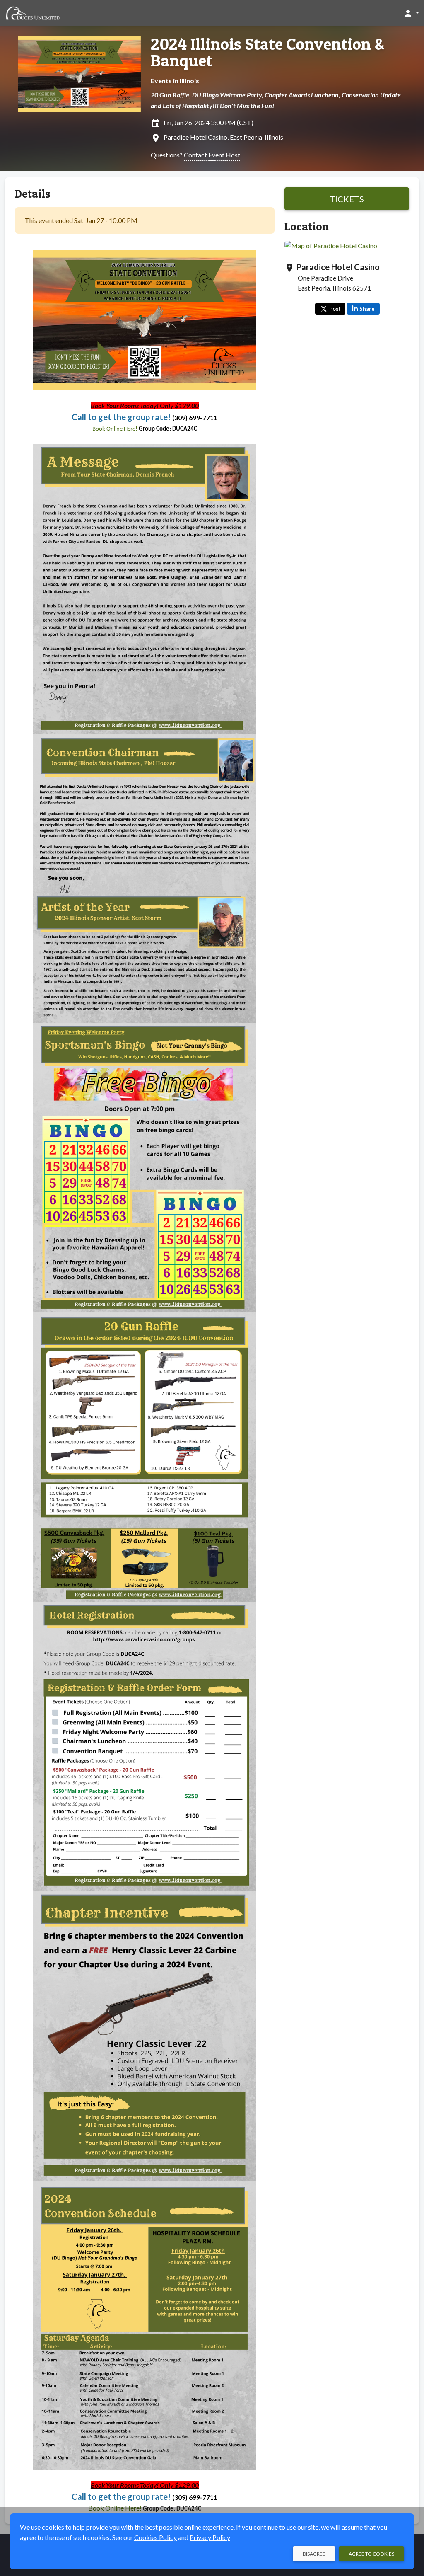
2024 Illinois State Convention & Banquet (267, 52)
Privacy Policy (210, 2537)
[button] (411, 13)
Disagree (314, 2554)
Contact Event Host (212, 155)
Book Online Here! (116, 429)
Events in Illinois (175, 81)
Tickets (347, 199)
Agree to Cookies (371, 2554)
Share (367, 309)
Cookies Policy (155, 2537)
